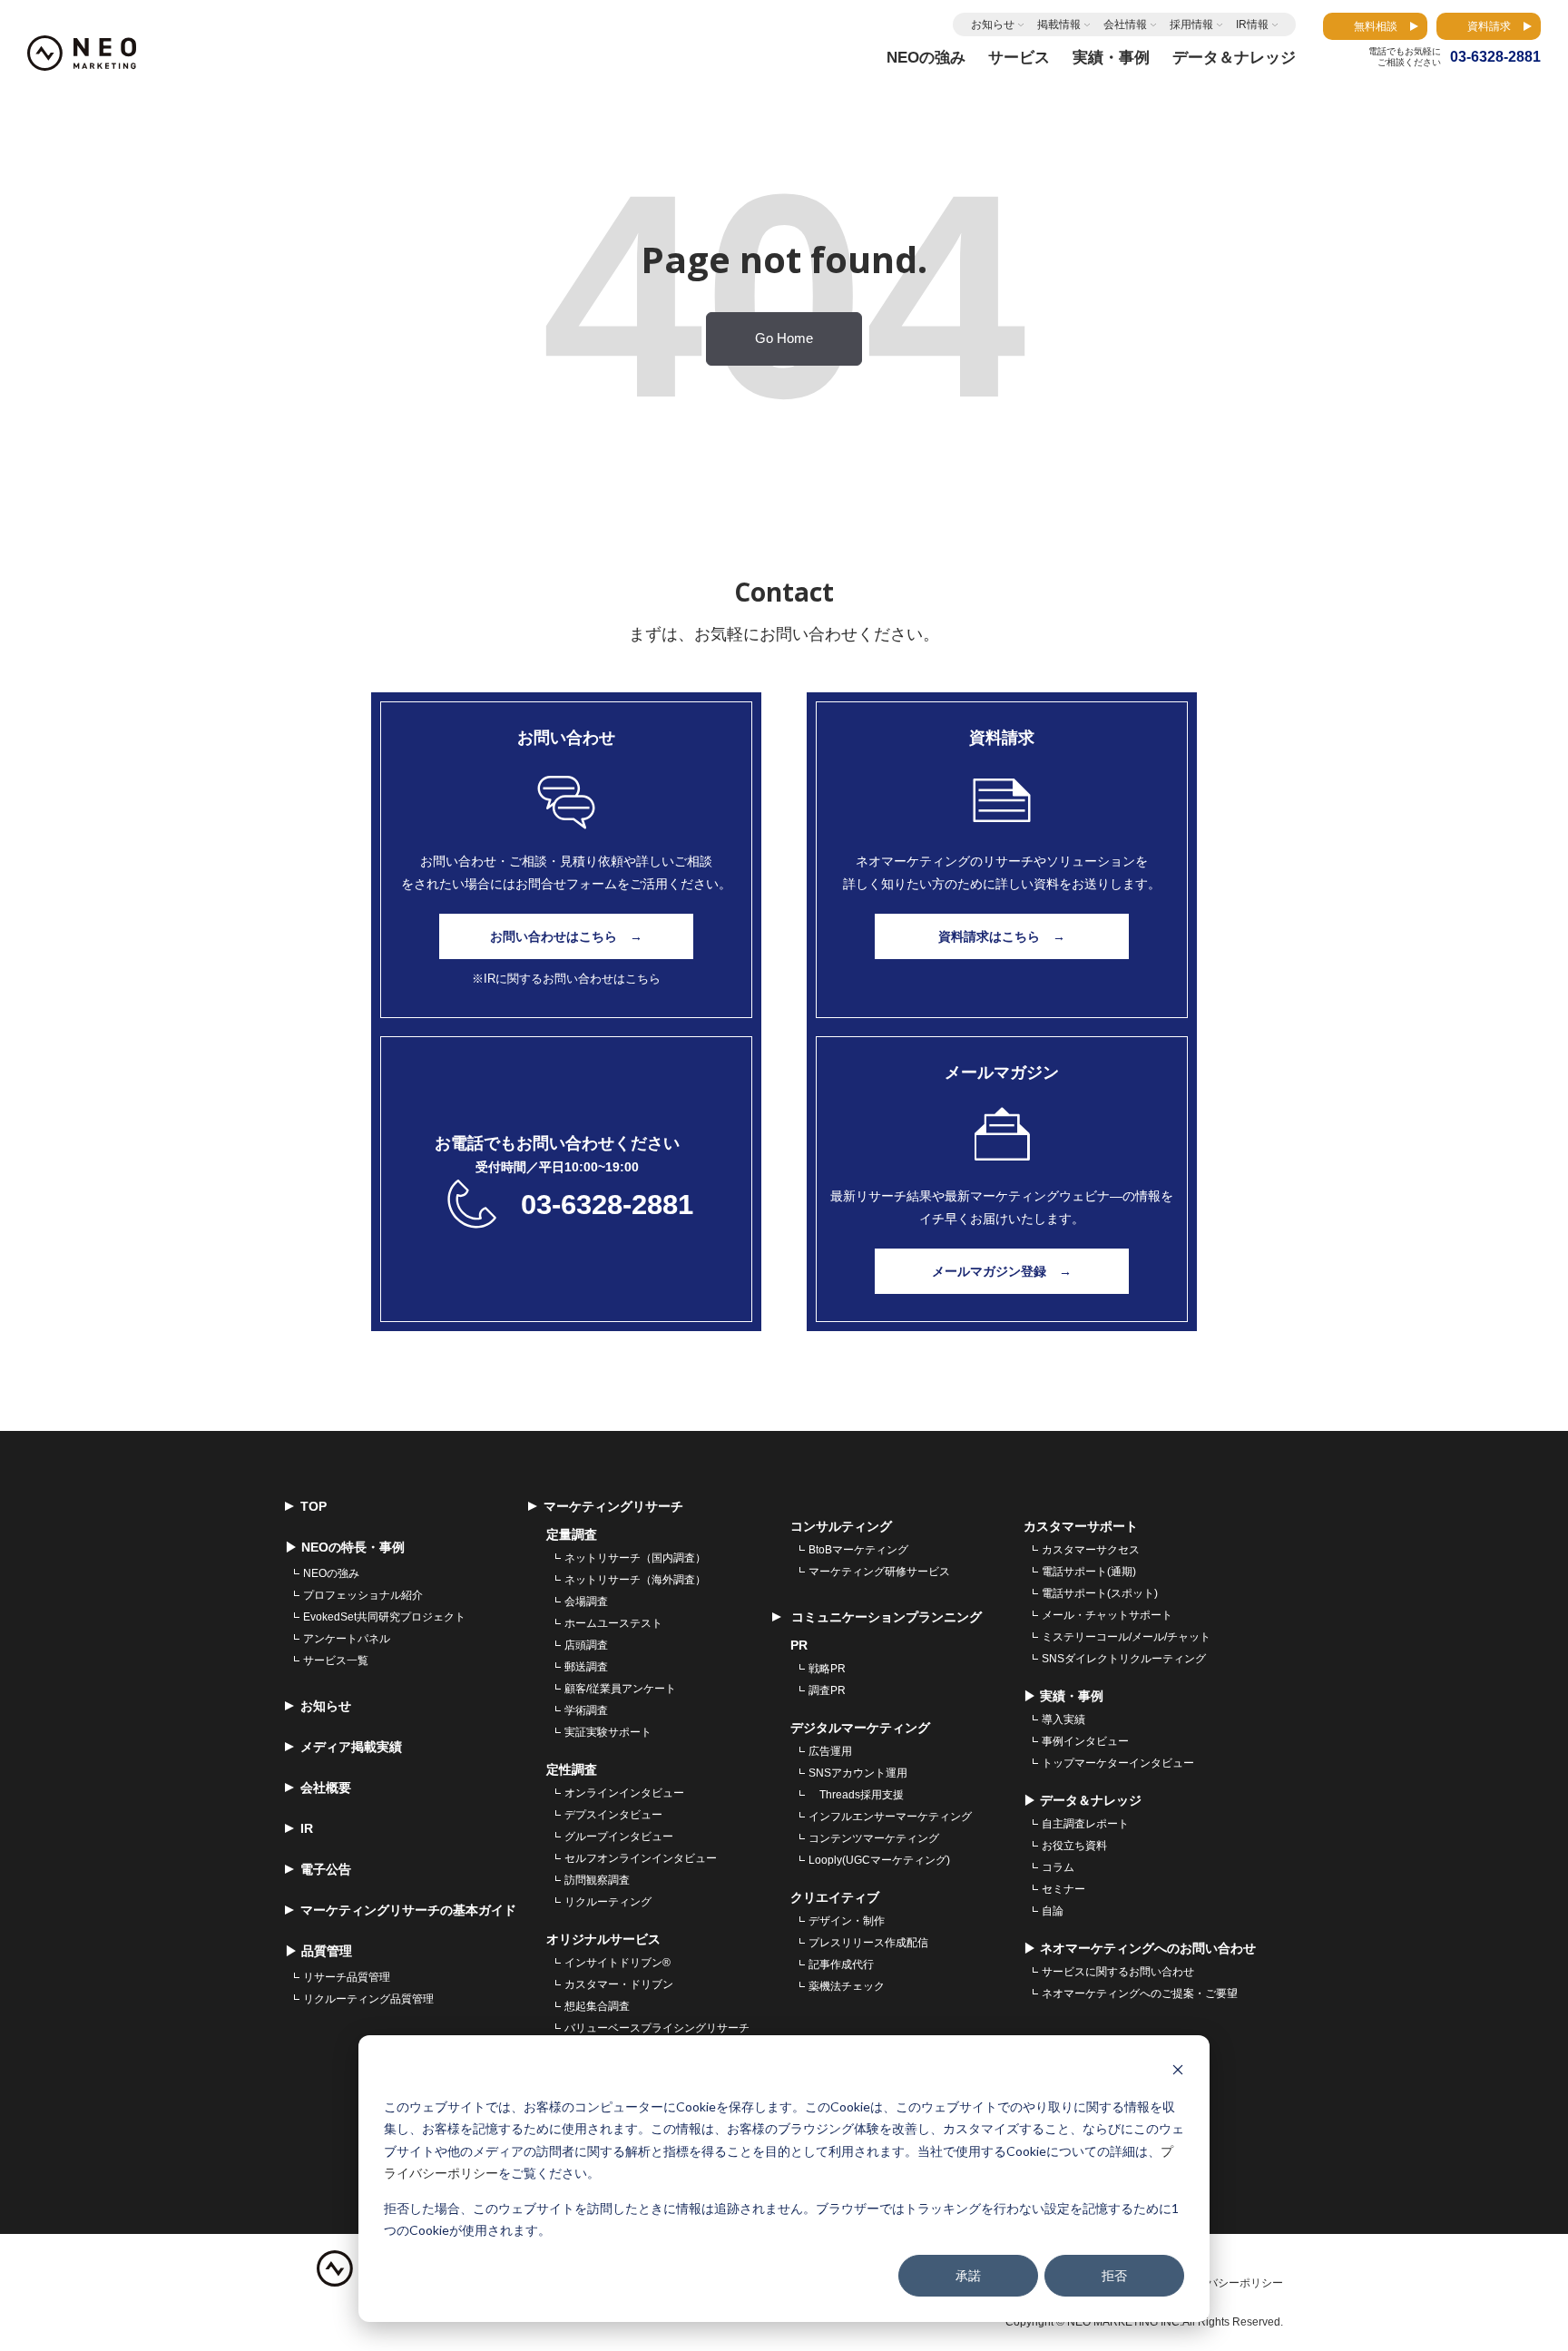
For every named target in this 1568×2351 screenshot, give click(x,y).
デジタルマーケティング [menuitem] (860, 1728)
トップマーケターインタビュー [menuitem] (1118, 1763)
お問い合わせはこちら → (566, 936)
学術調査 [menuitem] (586, 1710)
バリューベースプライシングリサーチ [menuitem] (657, 2028)
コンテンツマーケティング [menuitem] (874, 1838)
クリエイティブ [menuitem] (835, 1897)
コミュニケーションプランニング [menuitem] (885, 1617)
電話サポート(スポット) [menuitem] (1100, 1593)
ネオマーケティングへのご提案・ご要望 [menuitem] (1140, 1993)
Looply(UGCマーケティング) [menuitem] (879, 1860)
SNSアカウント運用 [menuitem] (858, 1773)
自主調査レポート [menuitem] (1085, 1824)
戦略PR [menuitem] (827, 1669)
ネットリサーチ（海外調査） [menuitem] (635, 1580)
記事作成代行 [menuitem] (841, 1964)
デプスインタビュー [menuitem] (613, 1815)
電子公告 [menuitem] (326, 1869)
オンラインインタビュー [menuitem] (624, 1793)
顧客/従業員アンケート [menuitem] (620, 1689)
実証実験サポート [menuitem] (608, 1732)
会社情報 (1125, 24)
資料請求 (1489, 26)
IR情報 (1252, 24)
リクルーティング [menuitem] (608, 1902)
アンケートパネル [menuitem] (347, 1639)
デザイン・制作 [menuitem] (847, 1921)
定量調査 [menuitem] (572, 1534)
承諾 (968, 2275)
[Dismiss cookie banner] (1178, 2072)
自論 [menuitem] (1053, 1911)
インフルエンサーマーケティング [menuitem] (890, 1817)
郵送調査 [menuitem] (586, 1667)
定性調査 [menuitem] (572, 1769)
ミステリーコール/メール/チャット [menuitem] (1126, 1637)
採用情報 (1191, 24)
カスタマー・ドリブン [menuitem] (619, 1984)
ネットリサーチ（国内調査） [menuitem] (635, 1558)
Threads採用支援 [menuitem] (856, 1795)
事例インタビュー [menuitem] (1085, 1741)
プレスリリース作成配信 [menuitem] (868, 1943)
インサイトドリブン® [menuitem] (617, 1963)
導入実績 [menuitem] (1063, 1719)
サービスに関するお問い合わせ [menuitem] (1118, 1972)
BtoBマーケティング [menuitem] (858, 1550)
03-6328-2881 (607, 1205)
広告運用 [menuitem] (830, 1751)
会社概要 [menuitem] (326, 1788)
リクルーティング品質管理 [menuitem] (368, 1999)
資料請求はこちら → (1002, 936)
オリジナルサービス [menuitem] (603, 1939)
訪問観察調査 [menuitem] (597, 1880)
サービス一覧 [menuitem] (336, 1660)
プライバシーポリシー (1229, 2283)
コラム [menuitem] (1058, 1867)
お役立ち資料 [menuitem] (1074, 1846)
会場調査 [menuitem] (586, 1602)
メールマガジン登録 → (1002, 1271)
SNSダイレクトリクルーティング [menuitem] (1124, 1659)
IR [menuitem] (307, 1828)
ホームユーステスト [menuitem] (613, 1623)
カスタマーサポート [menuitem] (1081, 1526)
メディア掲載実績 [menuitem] (351, 1747)
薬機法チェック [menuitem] (847, 1986)
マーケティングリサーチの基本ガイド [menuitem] (408, 1910)
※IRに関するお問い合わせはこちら (566, 979)
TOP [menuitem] (314, 1506)
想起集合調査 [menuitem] (597, 2006)
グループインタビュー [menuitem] (619, 1837)
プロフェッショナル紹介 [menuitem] (363, 1595)
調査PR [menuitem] (827, 1690)
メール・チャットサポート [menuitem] (1107, 1615)
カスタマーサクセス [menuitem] (1091, 1550)
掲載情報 (1059, 24)
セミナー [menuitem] (1063, 1889)
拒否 (1114, 2275)
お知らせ (993, 24)
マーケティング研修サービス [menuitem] (879, 1572)
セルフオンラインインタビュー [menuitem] (641, 1858)
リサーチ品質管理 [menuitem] (347, 1977)
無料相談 (1376, 26)
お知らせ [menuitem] (326, 1706)
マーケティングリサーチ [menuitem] (613, 1506)
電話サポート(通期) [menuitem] (1089, 1572)
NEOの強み (926, 58)
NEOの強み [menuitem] (331, 1573)
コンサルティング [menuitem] (841, 1526)
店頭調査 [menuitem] (586, 1645)
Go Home (784, 338)
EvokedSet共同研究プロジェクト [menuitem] (384, 1617)
